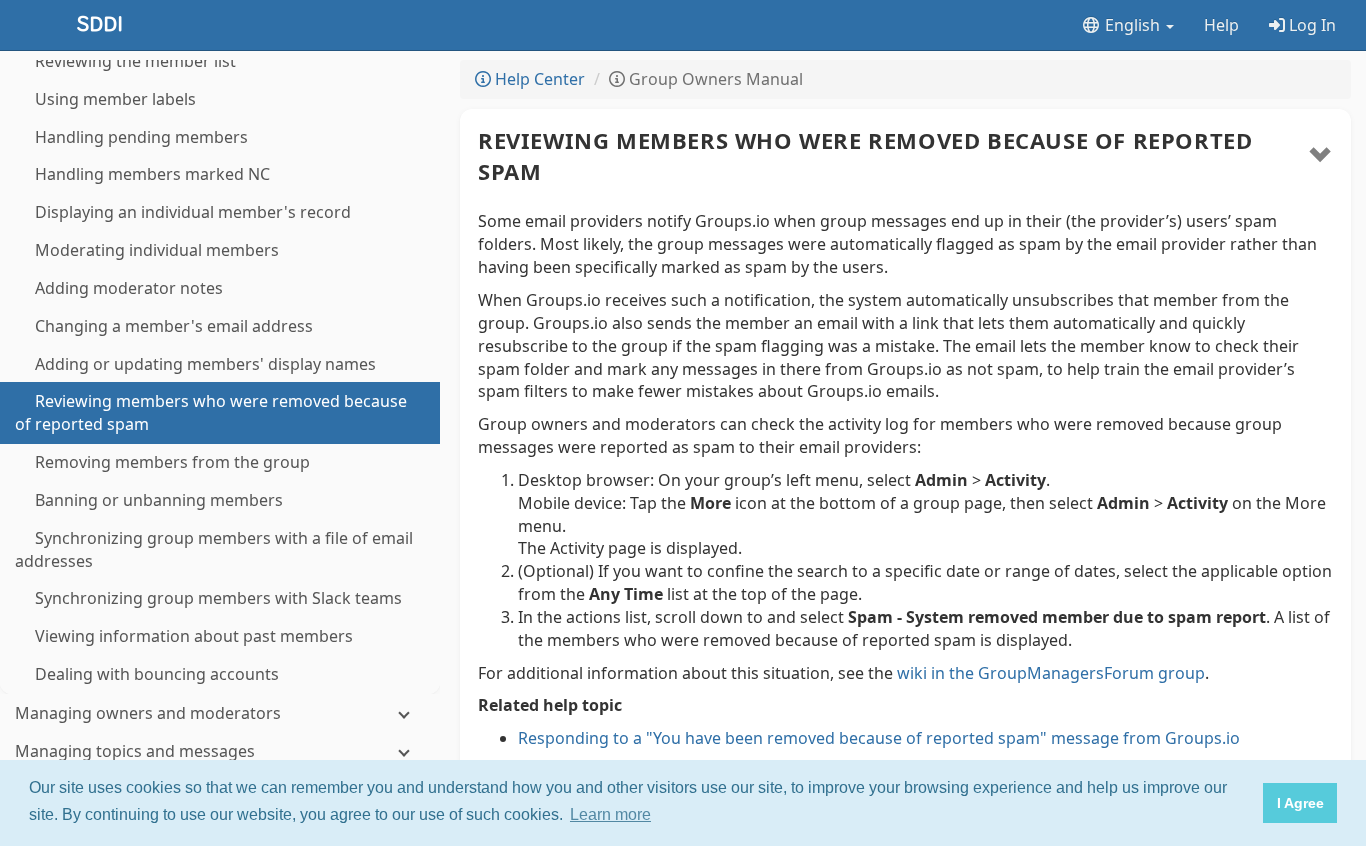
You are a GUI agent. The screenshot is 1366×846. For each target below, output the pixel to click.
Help (1221, 25)
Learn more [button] (610, 814)
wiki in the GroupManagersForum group (1051, 673)
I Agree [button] (1300, 803)
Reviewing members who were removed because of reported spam (865, 155)
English (1132, 25)
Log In (1310, 25)
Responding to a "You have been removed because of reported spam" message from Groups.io (879, 738)
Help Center (538, 79)
